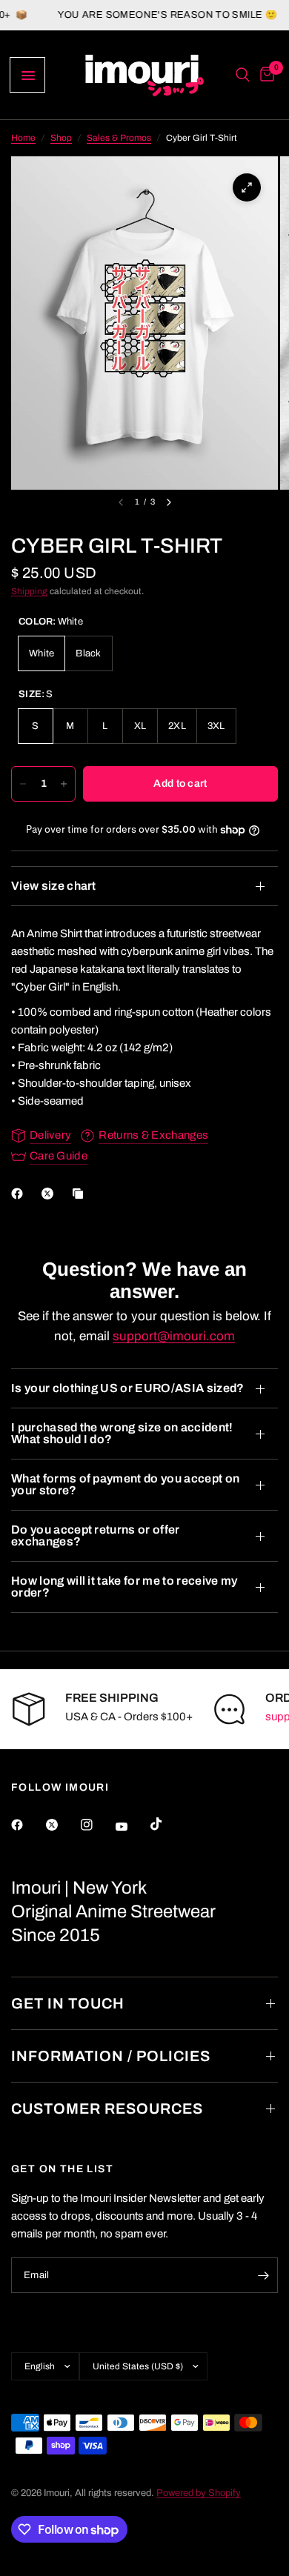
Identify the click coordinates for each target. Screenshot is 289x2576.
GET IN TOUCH (68, 2003)
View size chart (54, 886)
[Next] (169, 502)
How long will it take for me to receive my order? (124, 1587)
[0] (265, 75)
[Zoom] (247, 187)
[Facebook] (20, 1194)
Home (23, 138)
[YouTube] (132, 1826)
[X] (50, 1194)
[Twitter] (62, 1825)
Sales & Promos (119, 138)
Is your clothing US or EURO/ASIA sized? (127, 1388)
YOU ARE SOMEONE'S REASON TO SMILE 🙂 (144, 15)
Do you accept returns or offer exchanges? (96, 1535)
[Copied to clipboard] (81, 1194)
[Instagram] (97, 1825)
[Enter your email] (263, 2275)
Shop (61, 138)
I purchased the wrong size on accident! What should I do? (122, 1433)
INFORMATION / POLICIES (111, 2056)
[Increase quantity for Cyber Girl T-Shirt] (64, 784)
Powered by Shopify (199, 2493)
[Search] (243, 75)
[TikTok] (167, 1824)
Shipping (29, 591)
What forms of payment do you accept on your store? (125, 1484)
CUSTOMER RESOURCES (107, 2109)
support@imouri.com (174, 1336)
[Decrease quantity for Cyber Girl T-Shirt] (23, 784)
